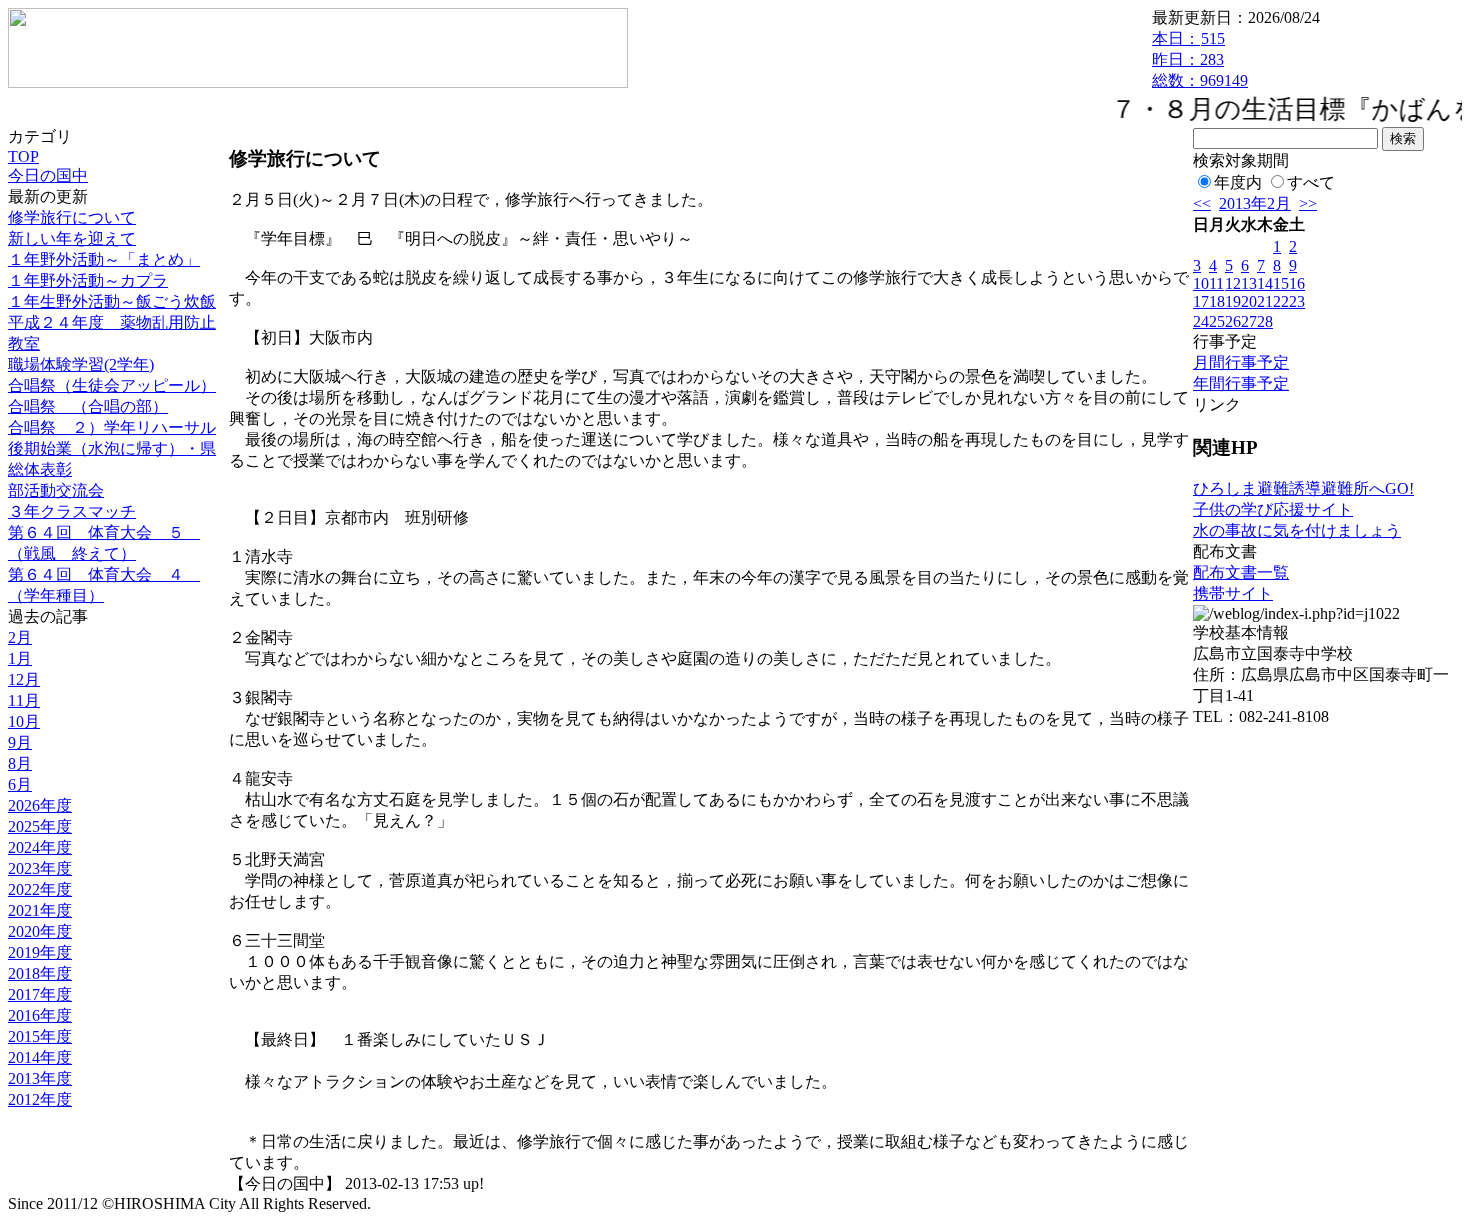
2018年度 (40, 973)
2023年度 (40, 868)
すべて (1311, 182)
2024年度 (40, 847)
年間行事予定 (1241, 383)
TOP (23, 156)
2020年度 (40, 931)
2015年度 (40, 1036)
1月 (20, 658)
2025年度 (40, 826)
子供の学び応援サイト (1273, 509)
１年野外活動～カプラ (88, 280)
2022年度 (40, 889)
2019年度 (40, 952)
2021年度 (40, 910)
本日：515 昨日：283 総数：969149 (1200, 59)
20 (1249, 301)
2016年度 (40, 1015)
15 (1281, 283)
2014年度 (40, 1057)
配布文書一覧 (1241, 572)
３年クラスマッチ (72, 511)
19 (1233, 301)
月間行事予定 (1241, 362)
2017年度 (40, 994)
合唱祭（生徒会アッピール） (112, 385)
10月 (24, 721)
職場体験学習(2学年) (81, 364)
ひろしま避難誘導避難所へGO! (1303, 488)
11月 (24, 700)
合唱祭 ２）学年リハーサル (112, 427)
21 (1265, 301)
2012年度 (40, 1099)
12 (1233, 283)
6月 (20, 784)
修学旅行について (72, 217)
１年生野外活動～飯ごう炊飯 (112, 301)
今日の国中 (48, 175)
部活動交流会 (56, 490)
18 (1217, 301)
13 (1249, 283)
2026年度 (40, 805)
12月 (24, 679)
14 (1265, 283)
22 (1281, 301)
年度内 (1238, 182)
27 (1249, 321)
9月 (20, 742)
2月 (20, 637)
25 (1217, 321)
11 (1216, 283)
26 (1233, 321)
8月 (20, 763)
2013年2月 (1255, 203)
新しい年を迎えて (72, 238)
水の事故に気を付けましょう (1297, 530)
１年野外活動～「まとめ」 (104, 259)
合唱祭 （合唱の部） (88, 406)
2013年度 (40, 1078)
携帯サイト (1233, 593)
